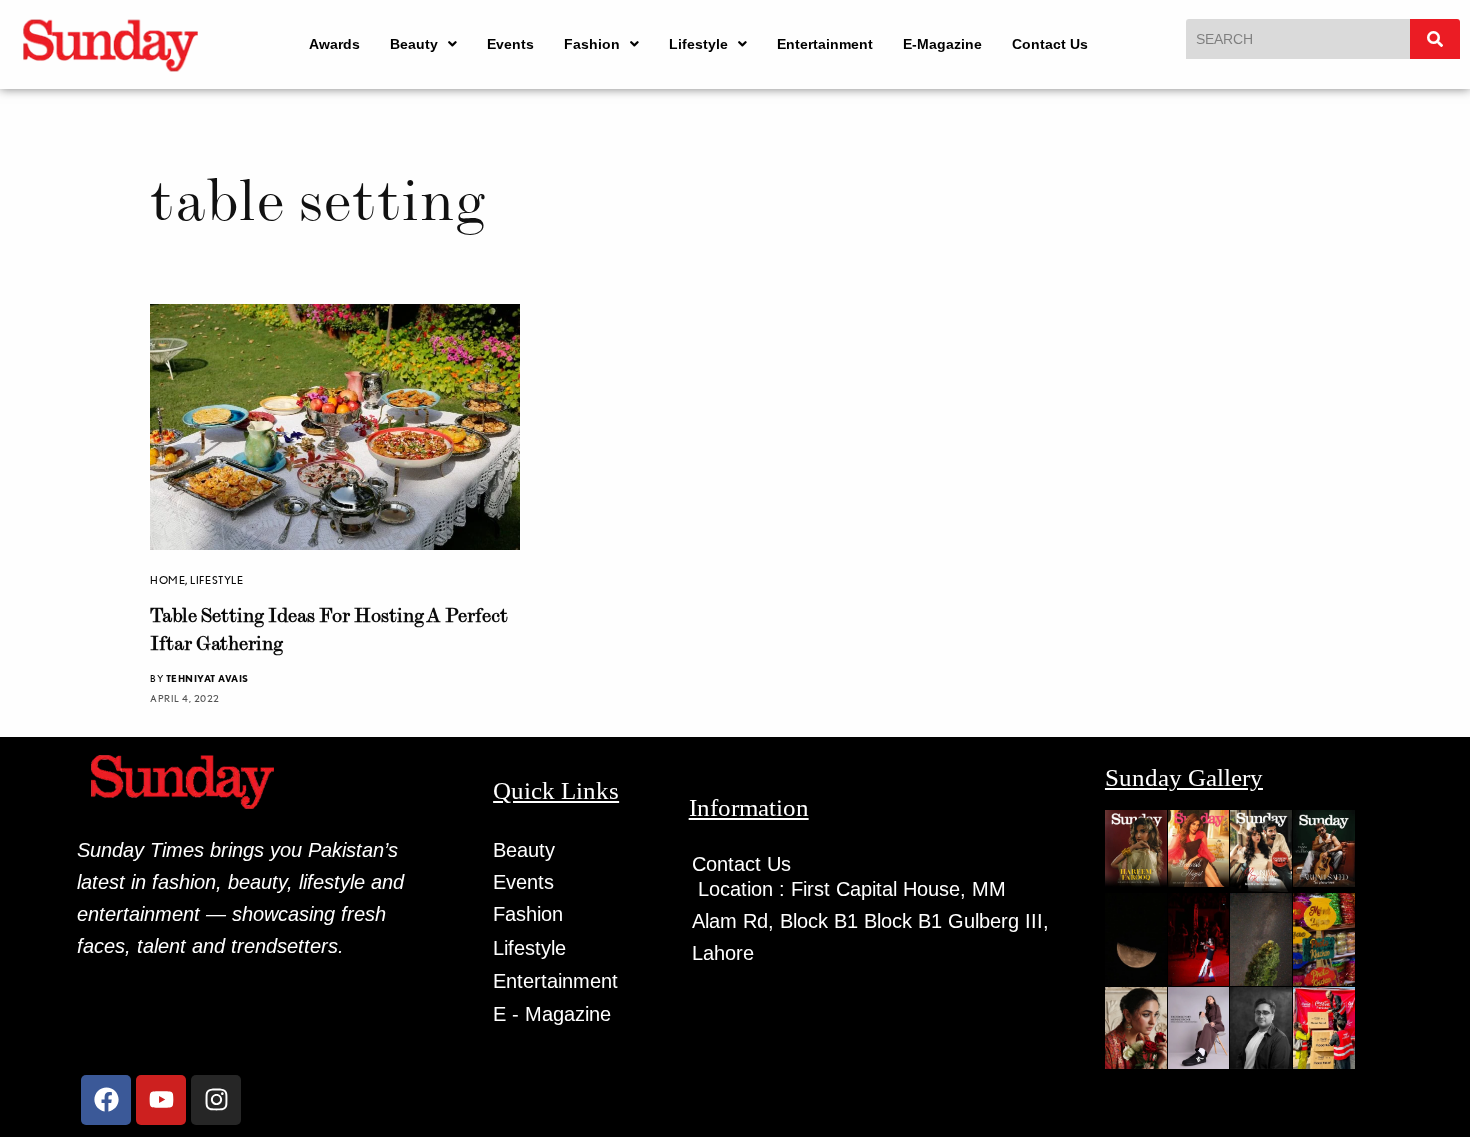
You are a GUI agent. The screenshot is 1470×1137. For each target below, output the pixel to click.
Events (510, 44)
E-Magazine (942, 44)
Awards (334, 44)
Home (167, 580)
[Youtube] (161, 1100)
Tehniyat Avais (207, 678)
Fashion (592, 44)
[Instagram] (216, 1100)
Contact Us (1050, 44)
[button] (423, 44)
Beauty (414, 44)
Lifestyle (698, 44)
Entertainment (825, 44)
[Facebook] (106, 1100)
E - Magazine (552, 1014)
